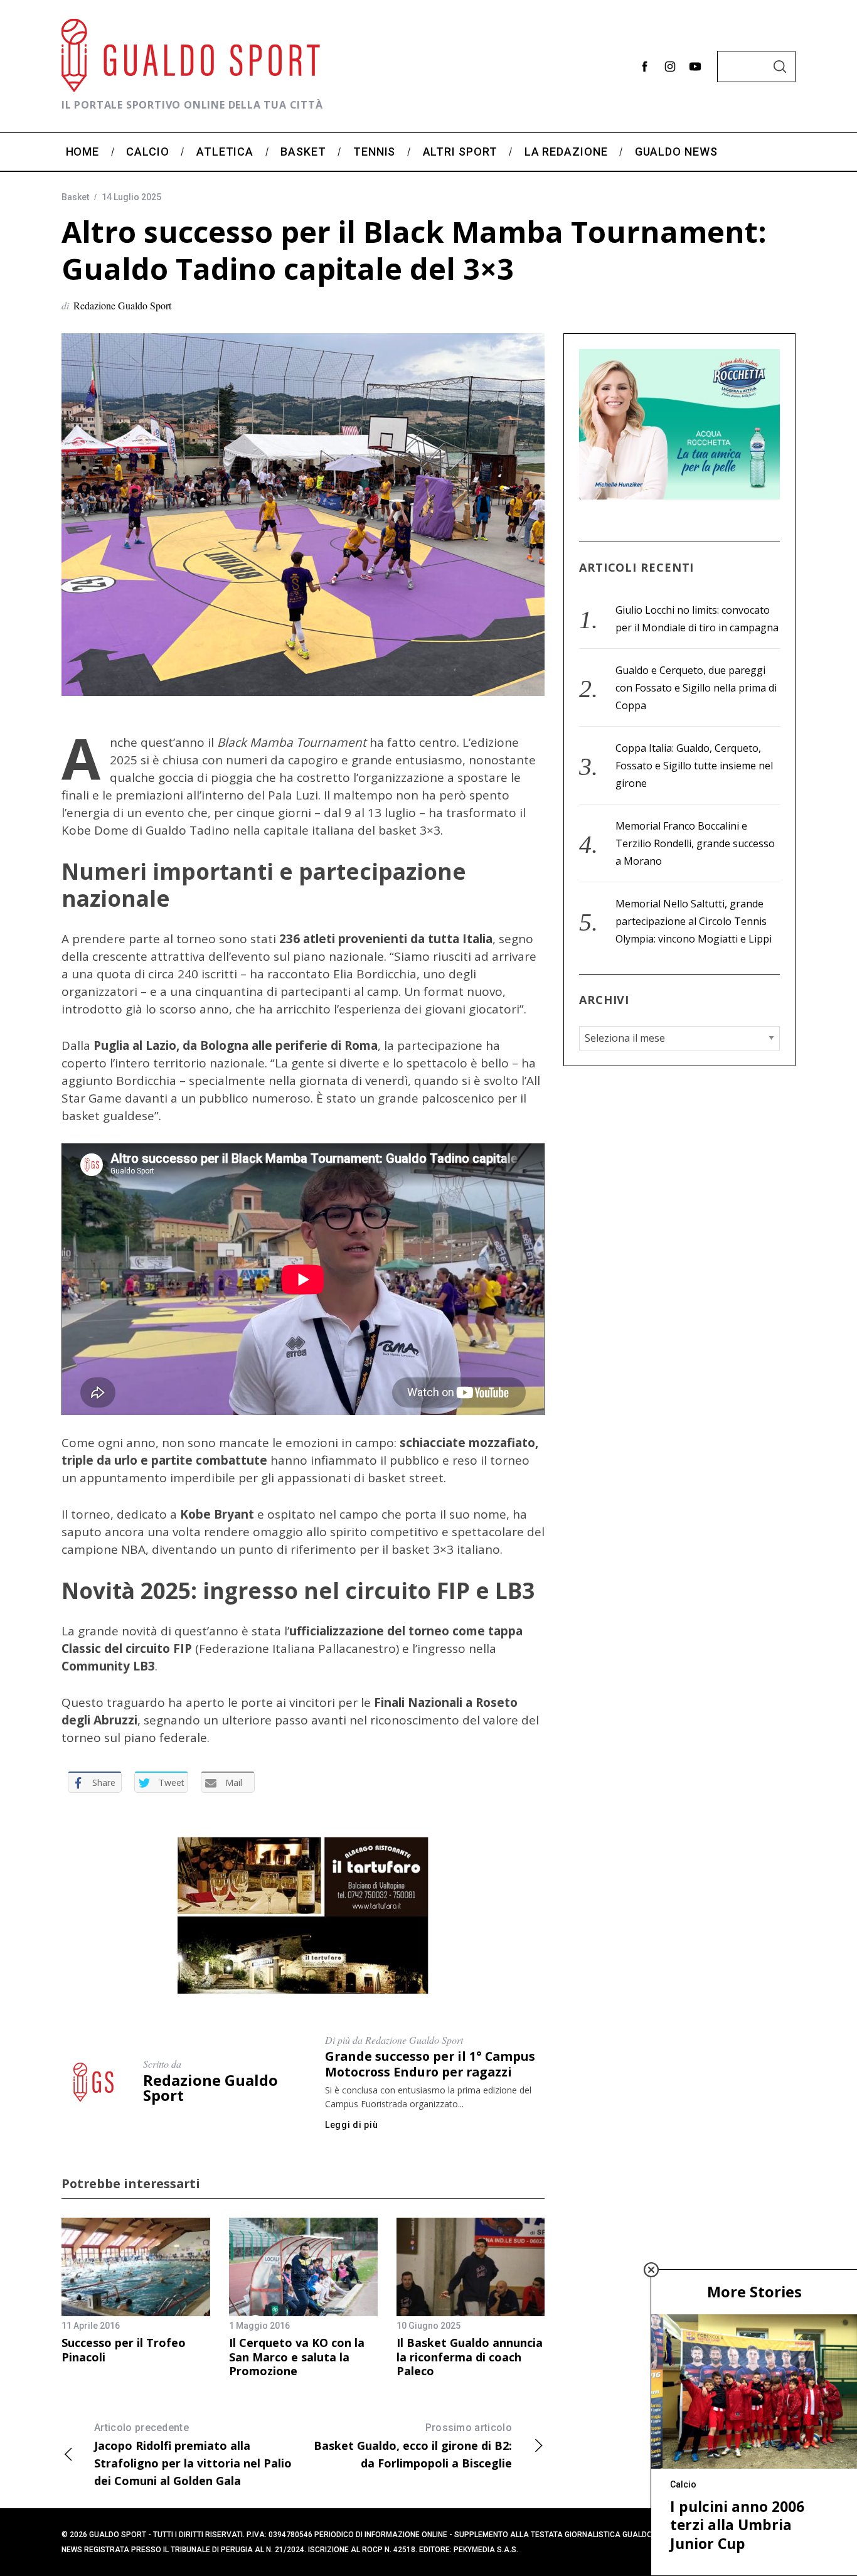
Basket (75, 197)
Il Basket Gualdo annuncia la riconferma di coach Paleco (470, 2357)
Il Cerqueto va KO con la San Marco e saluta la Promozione (297, 2357)
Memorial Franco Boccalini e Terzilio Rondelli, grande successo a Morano (695, 843)
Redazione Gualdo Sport (122, 305)
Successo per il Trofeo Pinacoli (124, 2350)
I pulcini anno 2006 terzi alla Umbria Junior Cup (737, 2525)
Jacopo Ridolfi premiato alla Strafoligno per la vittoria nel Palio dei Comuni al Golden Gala (193, 2455)
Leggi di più (351, 2125)
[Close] (651, 2270)
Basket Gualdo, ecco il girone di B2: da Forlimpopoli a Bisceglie (413, 2446)
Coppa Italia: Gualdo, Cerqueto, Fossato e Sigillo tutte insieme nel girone (694, 766)
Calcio (683, 2484)
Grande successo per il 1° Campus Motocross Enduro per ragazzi (430, 2064)
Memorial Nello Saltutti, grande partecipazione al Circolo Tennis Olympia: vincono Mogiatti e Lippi (694, 921)
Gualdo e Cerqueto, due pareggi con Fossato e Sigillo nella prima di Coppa (696, 688)
